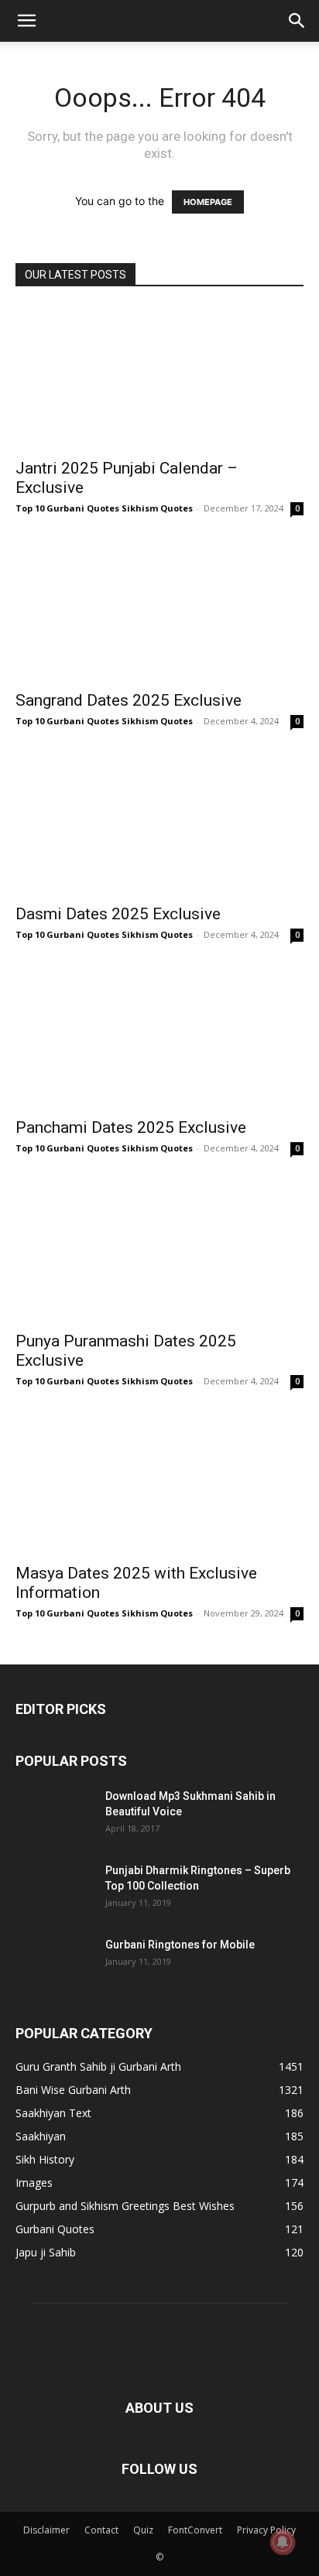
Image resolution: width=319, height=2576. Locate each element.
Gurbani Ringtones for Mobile (180, 1945)
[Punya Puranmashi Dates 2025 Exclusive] (159, 1250)
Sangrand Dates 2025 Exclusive (129, 700)
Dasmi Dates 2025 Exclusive (118, 914)
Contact (101, 2530)
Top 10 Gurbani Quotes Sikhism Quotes (104, 508)
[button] (26, 21)
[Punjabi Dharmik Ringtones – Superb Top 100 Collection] (54, 1890)
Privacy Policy (266, 2530)
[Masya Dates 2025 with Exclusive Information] (159, 1483)
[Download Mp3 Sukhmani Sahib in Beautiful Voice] (54, 1815)
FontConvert (195, 2530)
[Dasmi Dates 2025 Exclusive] (159, 823)
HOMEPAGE (208, 202)
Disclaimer (46, 2530)
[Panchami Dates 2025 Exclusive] (159, 1037)
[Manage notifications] (283, 2542)
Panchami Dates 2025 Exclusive (131, 1127)
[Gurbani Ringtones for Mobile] (54, 1964)
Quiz (143, 2530)
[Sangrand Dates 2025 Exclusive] (159, 611)
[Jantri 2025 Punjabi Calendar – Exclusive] (159, 378)
